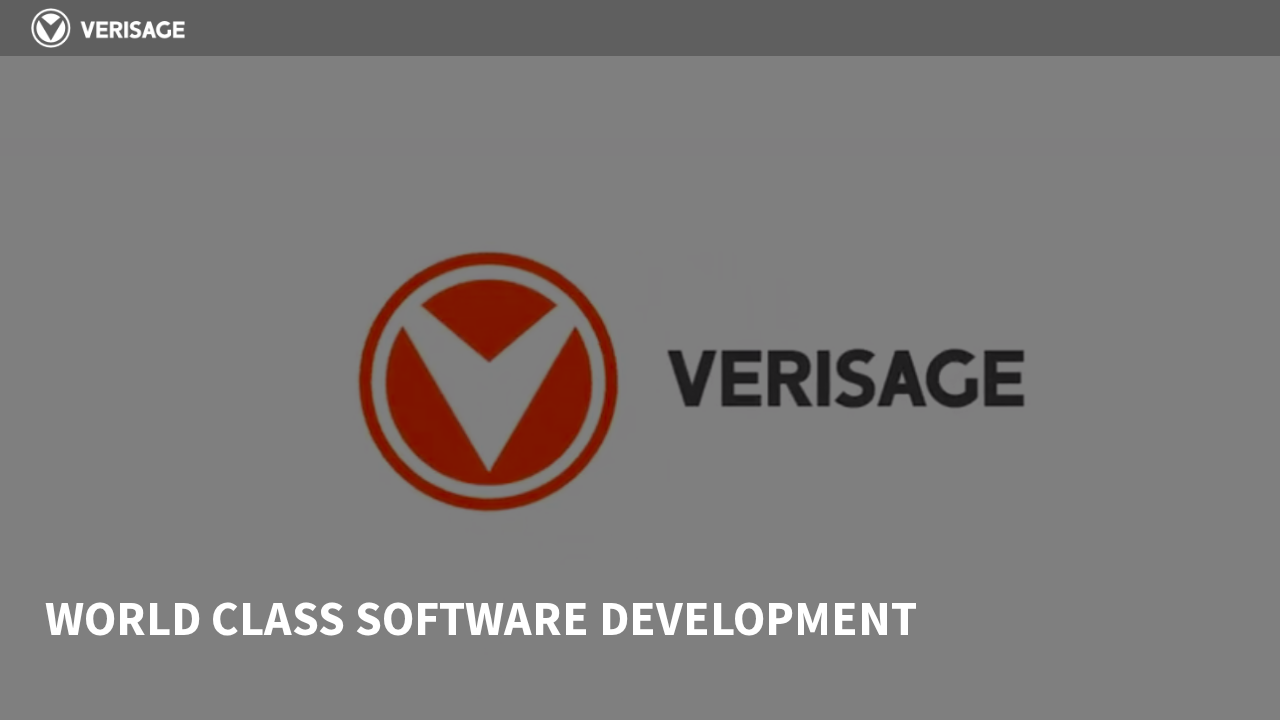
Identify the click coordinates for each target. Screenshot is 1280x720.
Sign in (1217, 28)
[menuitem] (863, 28)
